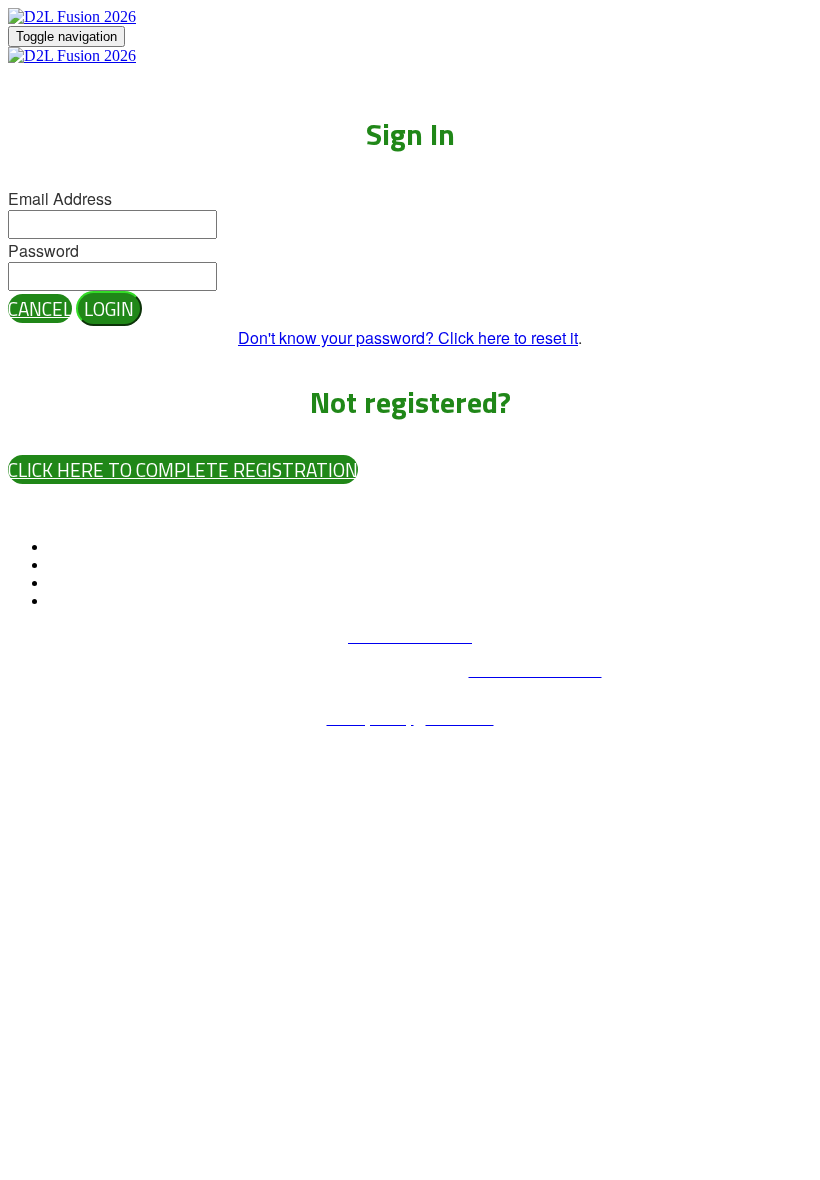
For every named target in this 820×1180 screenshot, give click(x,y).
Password (43, 250)
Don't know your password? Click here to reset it (408, 337)
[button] (40, 308)
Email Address (60, 198)
